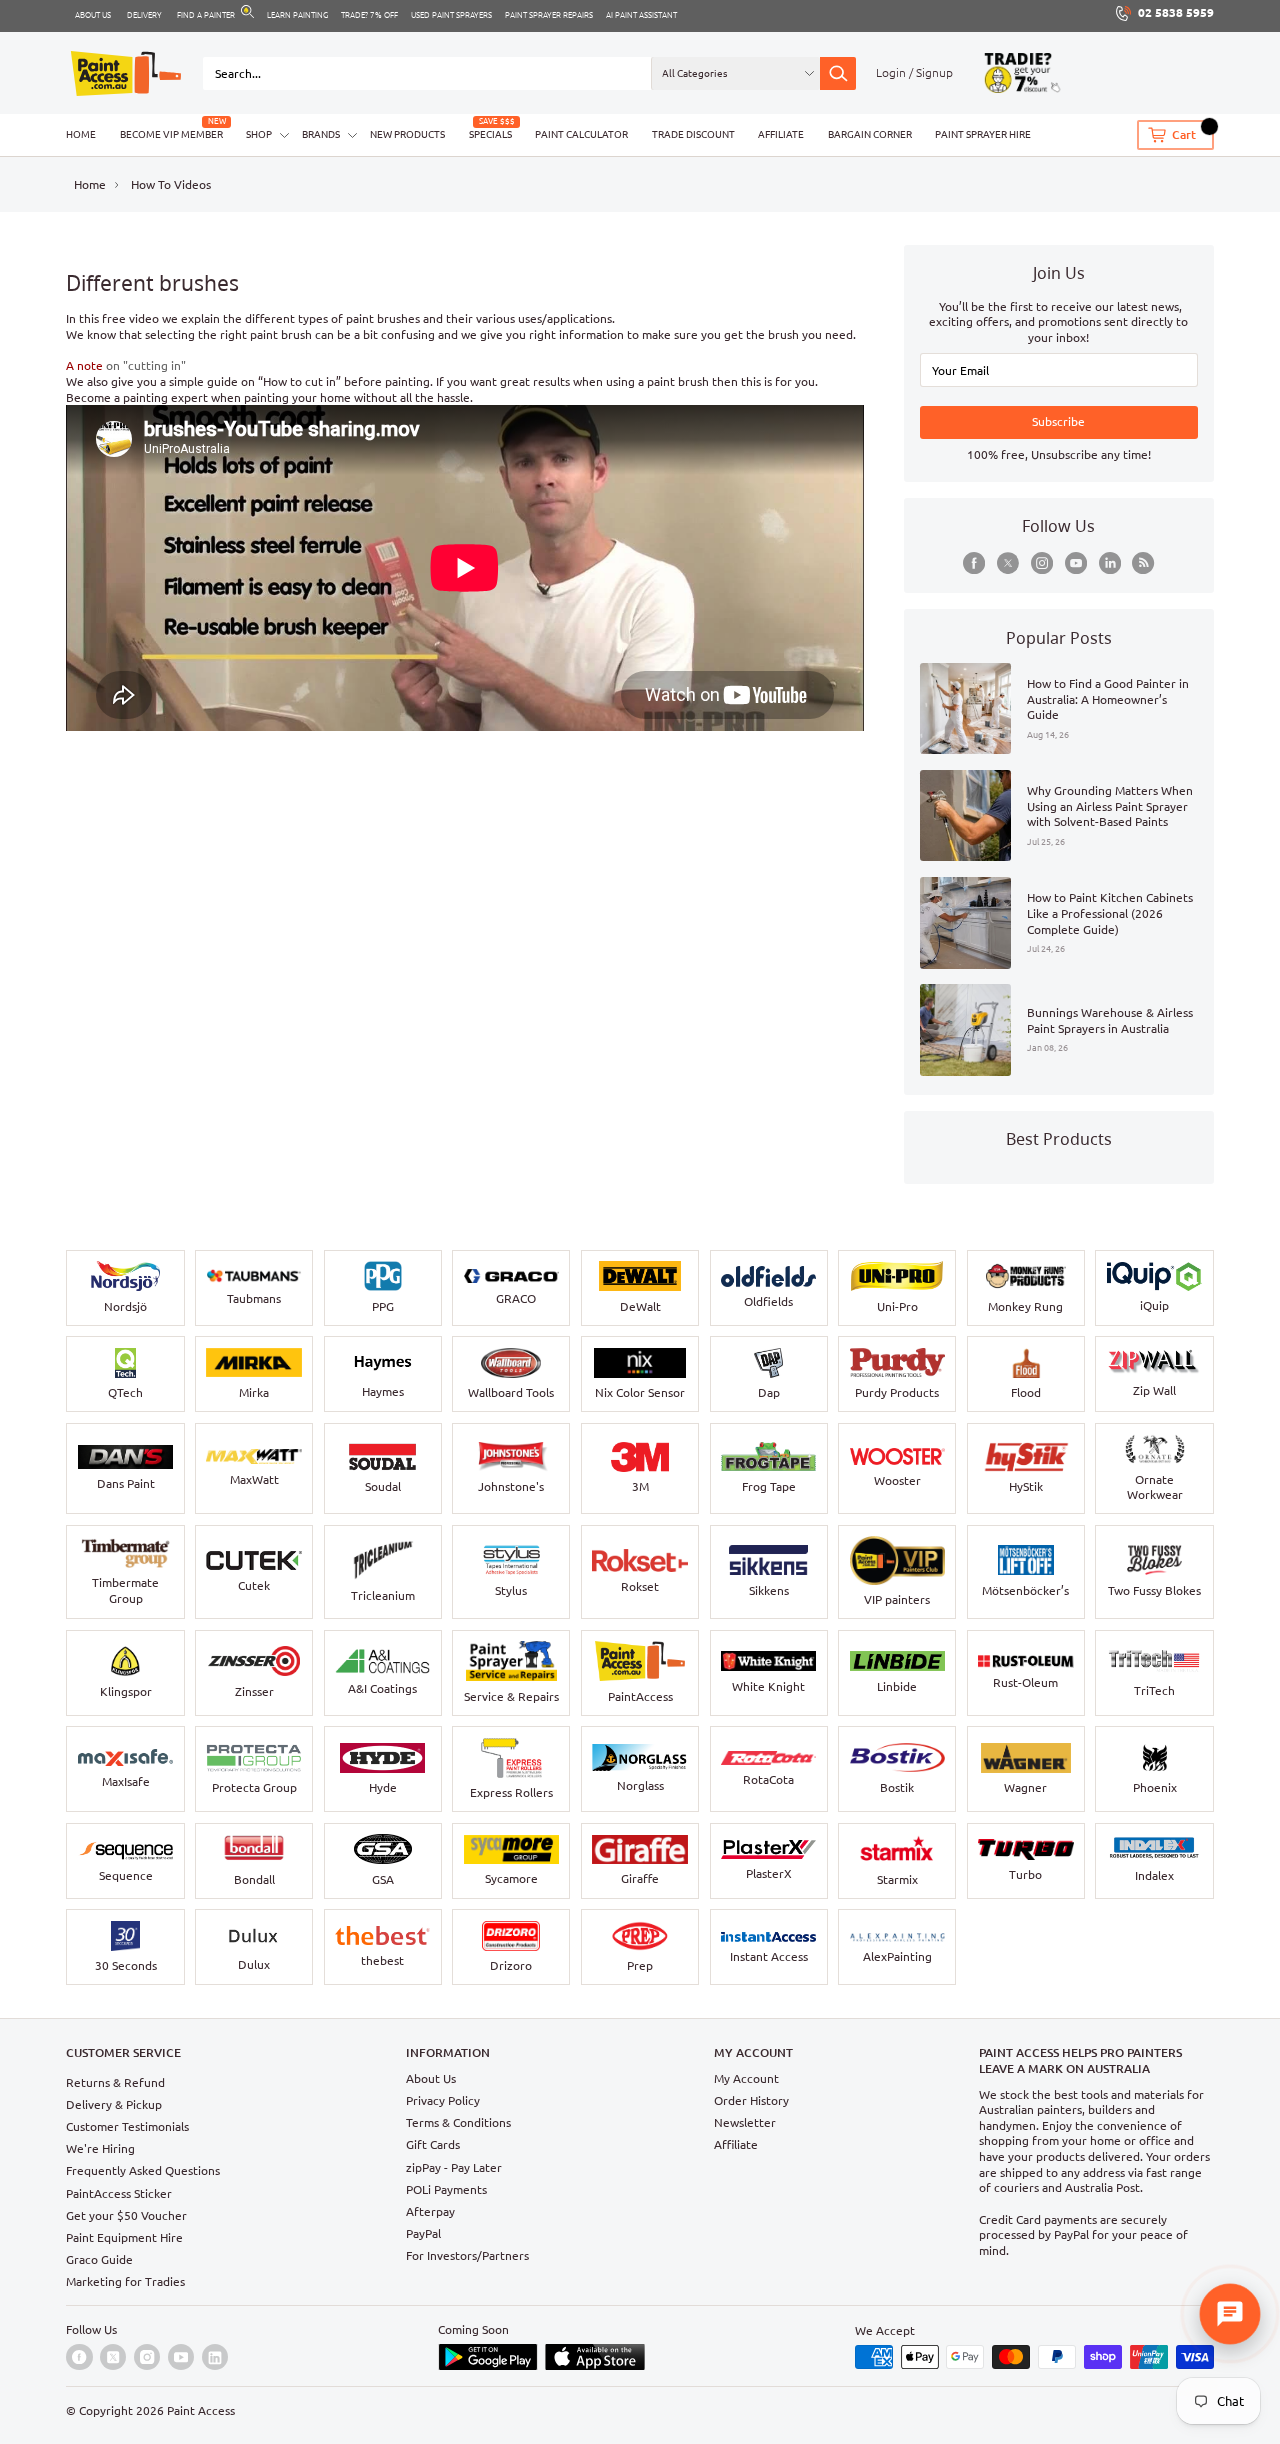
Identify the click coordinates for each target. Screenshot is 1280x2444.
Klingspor (126, 1691)
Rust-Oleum (1025, 1682)
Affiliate (736, 2144)
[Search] (838, 73)
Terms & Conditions (458, 2122)
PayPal (423, 2233)
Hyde (383, 1787)
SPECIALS (490, 134)
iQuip (1154, 1305)
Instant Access (769, 1956)
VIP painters (897, 1599)
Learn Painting (297, 15)
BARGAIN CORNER (870, 134)
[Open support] (1230, 2314)
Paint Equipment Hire (124, 2237)
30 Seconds (126, 1965)
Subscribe (1058, 421)
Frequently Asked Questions (143, 2170)
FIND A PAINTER (206, 15)
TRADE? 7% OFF (369, 15)
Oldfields (768, 1301)
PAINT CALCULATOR (581, 134)
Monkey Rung (1025, 1306)
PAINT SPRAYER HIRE (983, 134)
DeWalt (640, 1306)
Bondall (254, 1879)
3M (640, 1486)
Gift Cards (433, 2144)
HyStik (1026, 1486)
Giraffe (640, 1878)
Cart (1184, 135)
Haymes (383, 1391)
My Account (746, 2078)
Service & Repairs (511, 1696)
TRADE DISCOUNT (693, 134)
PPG (383, 1306)
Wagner (1025, 1787)
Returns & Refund (115, 2082)
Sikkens (769, 1590)
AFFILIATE (781, 134)
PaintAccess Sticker (119, 2193)
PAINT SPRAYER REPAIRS (549, 15)
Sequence (126, 1875)
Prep (640, 1965)
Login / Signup (914, 72)
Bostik (897, 1787)
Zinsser (254, 1691)
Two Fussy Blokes (1154, 1590)
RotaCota (768, 1779)
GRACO (516, 1298)
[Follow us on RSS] (1143, 563)
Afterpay (430, 2211)
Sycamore (511, 1878)
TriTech (1154, 1690)
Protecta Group (254, 1787)
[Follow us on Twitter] (1008, 563)
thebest (382, 1960)
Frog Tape (769, 1486)
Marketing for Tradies (125, 2281)
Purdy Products (897, 1392)
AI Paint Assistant (641, 15)
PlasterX (769, 1873)
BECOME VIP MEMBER (171, 134)
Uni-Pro (897, 1306)
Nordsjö (125, 1306)
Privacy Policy (443, 2100)
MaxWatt (254, 1479)
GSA (383, 1879)
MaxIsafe (126, 1781)
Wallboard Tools (511, 1392)
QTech (125, 1392)
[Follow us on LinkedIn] (1110, 563)
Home (90, 184)
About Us (431, 2078)
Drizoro (511, 1965)
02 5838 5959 (1176, 12)
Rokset (640, 1586)
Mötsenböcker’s (1025, 1590)
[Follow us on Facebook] (974, 563)
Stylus (511, 1590)
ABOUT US (93, 15)
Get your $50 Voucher (126, 2215)
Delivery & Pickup (114, 2104)
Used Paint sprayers (451, 15)
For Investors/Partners (467, 2255)
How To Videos (171, 184)
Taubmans (254, 1298)
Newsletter (745, 2122)
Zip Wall (1154, 1390)
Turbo (1025, 1874)
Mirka (254, 1392)
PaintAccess (640, 1696)
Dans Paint (126, 1483)
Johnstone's (511, 1486)
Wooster (897, 1480)
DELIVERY (144, 15)
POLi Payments (446, 2189)
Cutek (254, 1585)
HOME (81, 134)
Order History (751, 2100)
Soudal (383, 1486)
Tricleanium (383, 1595)
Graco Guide (99, 2259)
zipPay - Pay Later (454, 2167)
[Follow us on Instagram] (1042, 563)
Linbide (897, 1686)
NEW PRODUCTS (407, 134)
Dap (769, 1392)
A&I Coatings (382, 1688)
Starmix (897, 1879)
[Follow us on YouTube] (1076, 563)
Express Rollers (511, 1792)
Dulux (254, 1964)
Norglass (640, 1785)
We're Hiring (100, 2148)
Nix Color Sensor (640, 1392)
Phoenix (1155, 1787)
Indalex (1154, 1875)
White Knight (768, 1686)
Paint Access (201, 2410)
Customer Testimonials (127, 2126)
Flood (1026, 1392)
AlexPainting (897, 1956)
